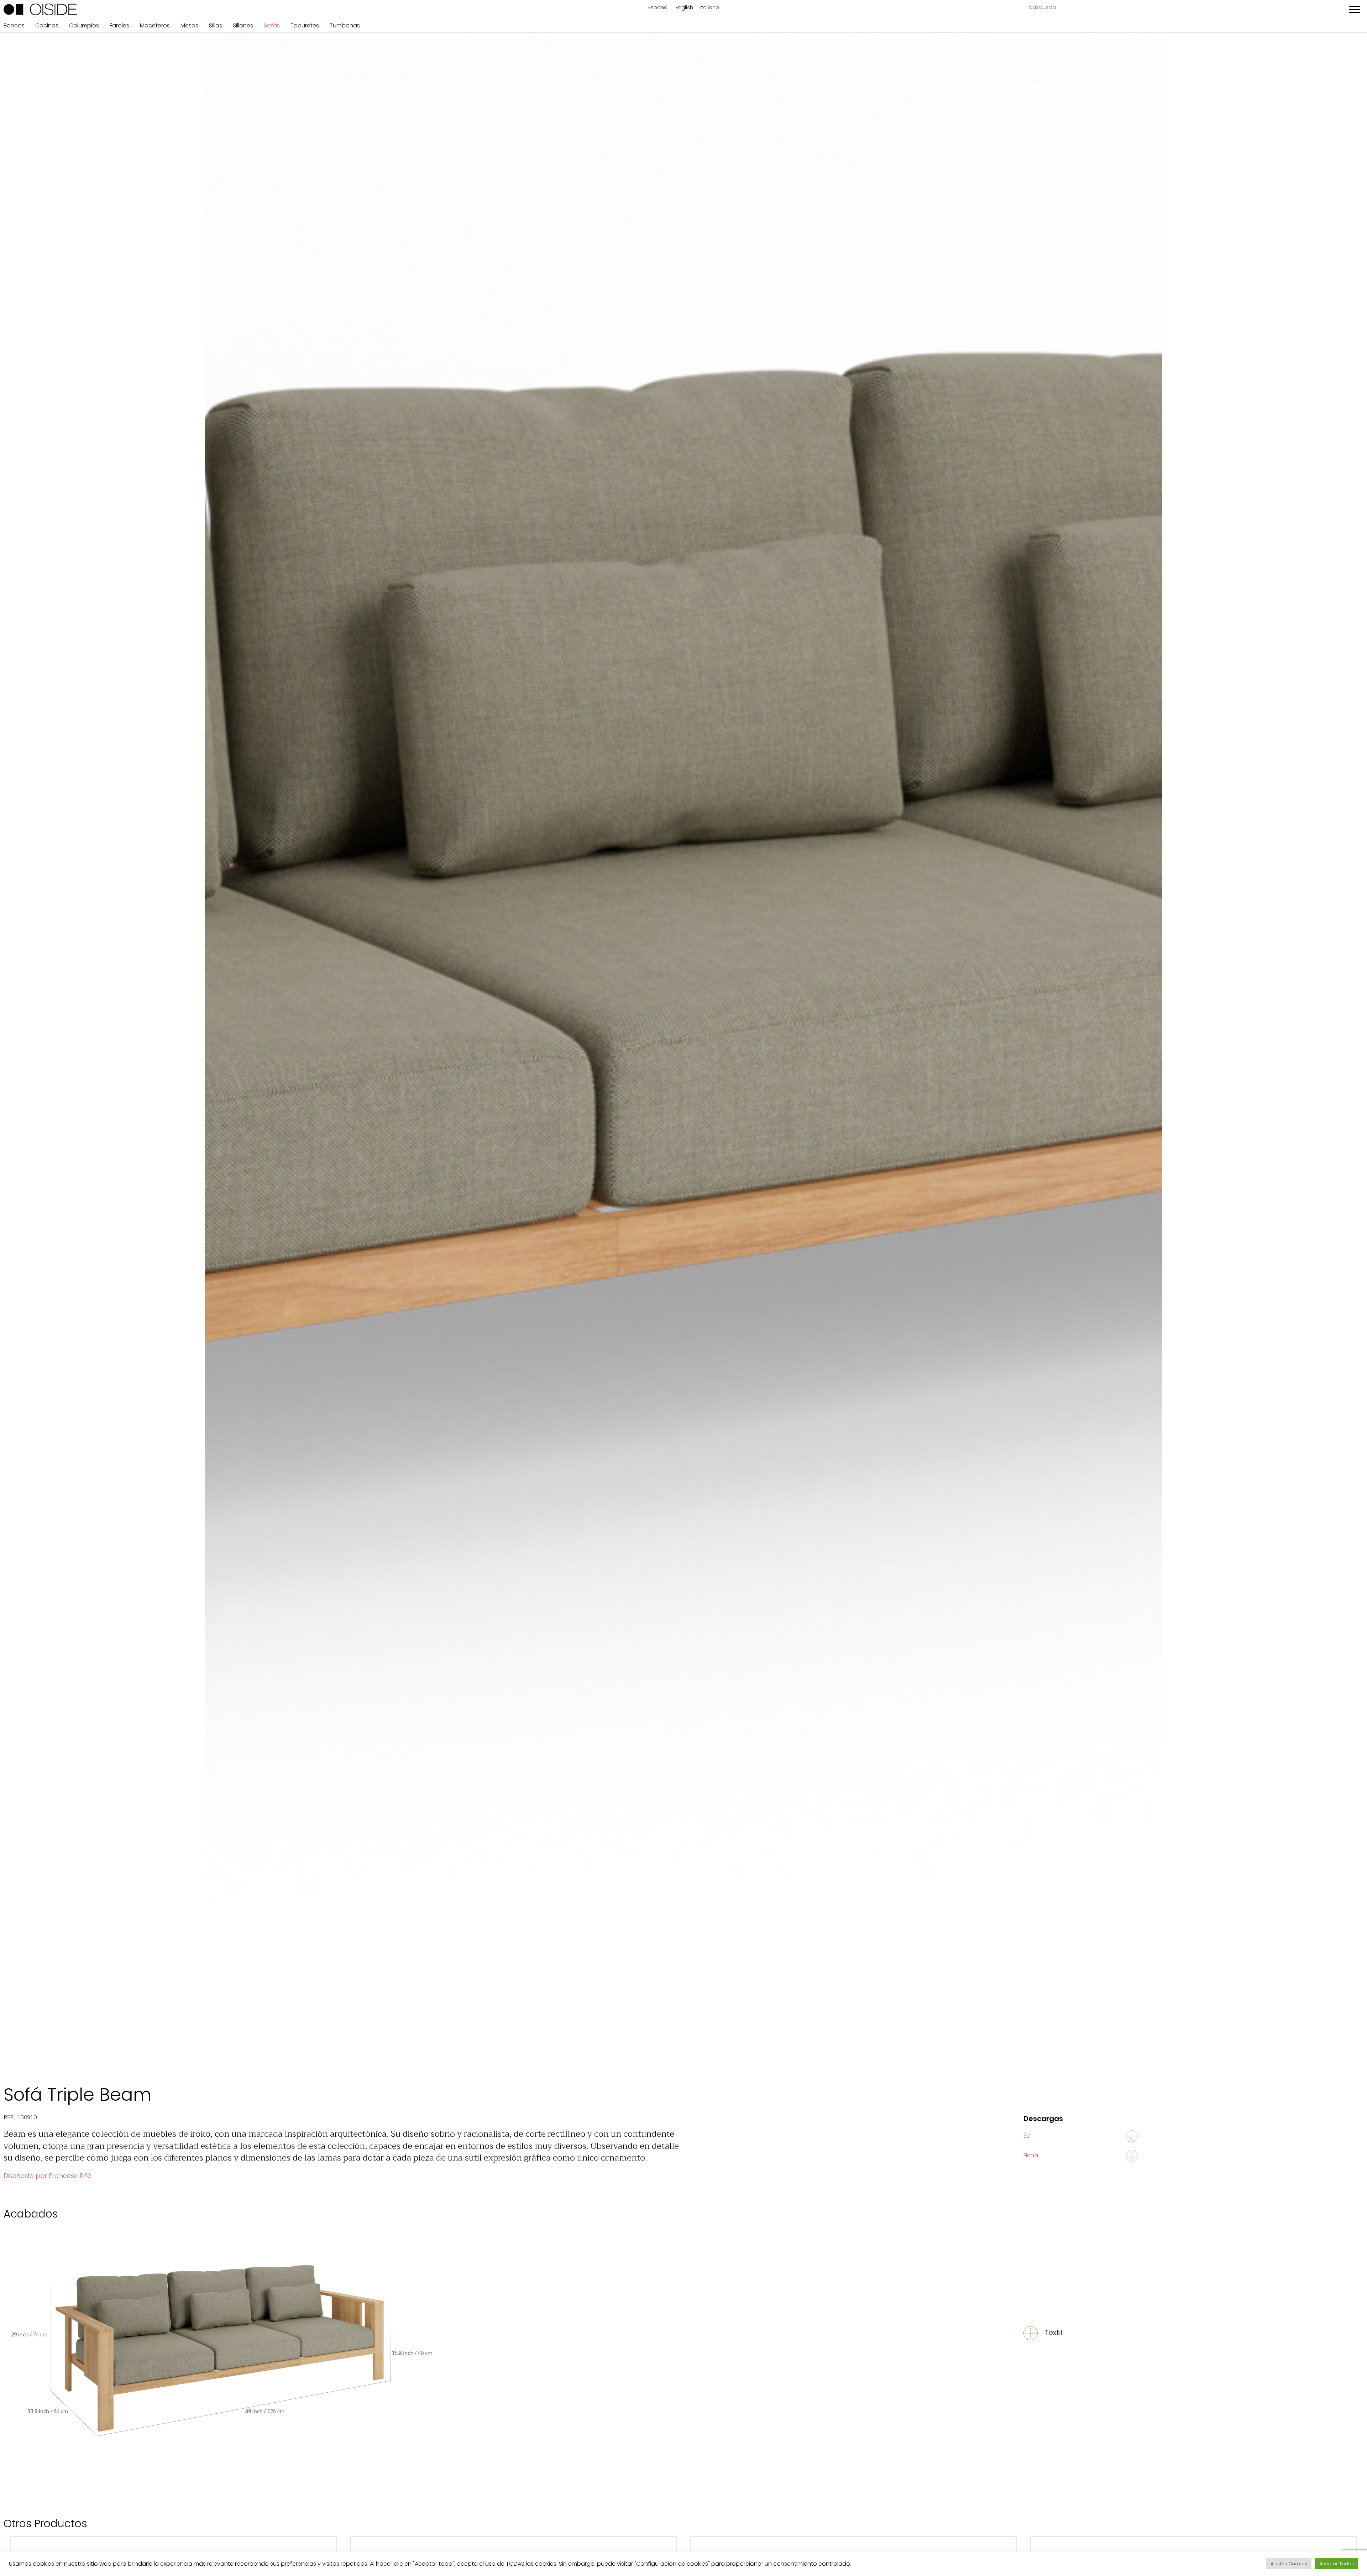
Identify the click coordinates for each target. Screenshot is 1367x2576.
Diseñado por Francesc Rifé (47, 2176)
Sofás (272, 25)
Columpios (84, 25)
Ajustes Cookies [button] (1289, 2564)
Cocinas (47, 25)
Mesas (189, 25)
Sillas (216, 25)
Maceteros (155, 25)
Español (658, 7)
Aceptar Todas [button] (1337, 2564)
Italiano (710, 7)
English (684, 7)
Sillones (243, 25)
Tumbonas (345, 25)
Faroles (119, 25)
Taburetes (305, 25)
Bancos (14, 25)
